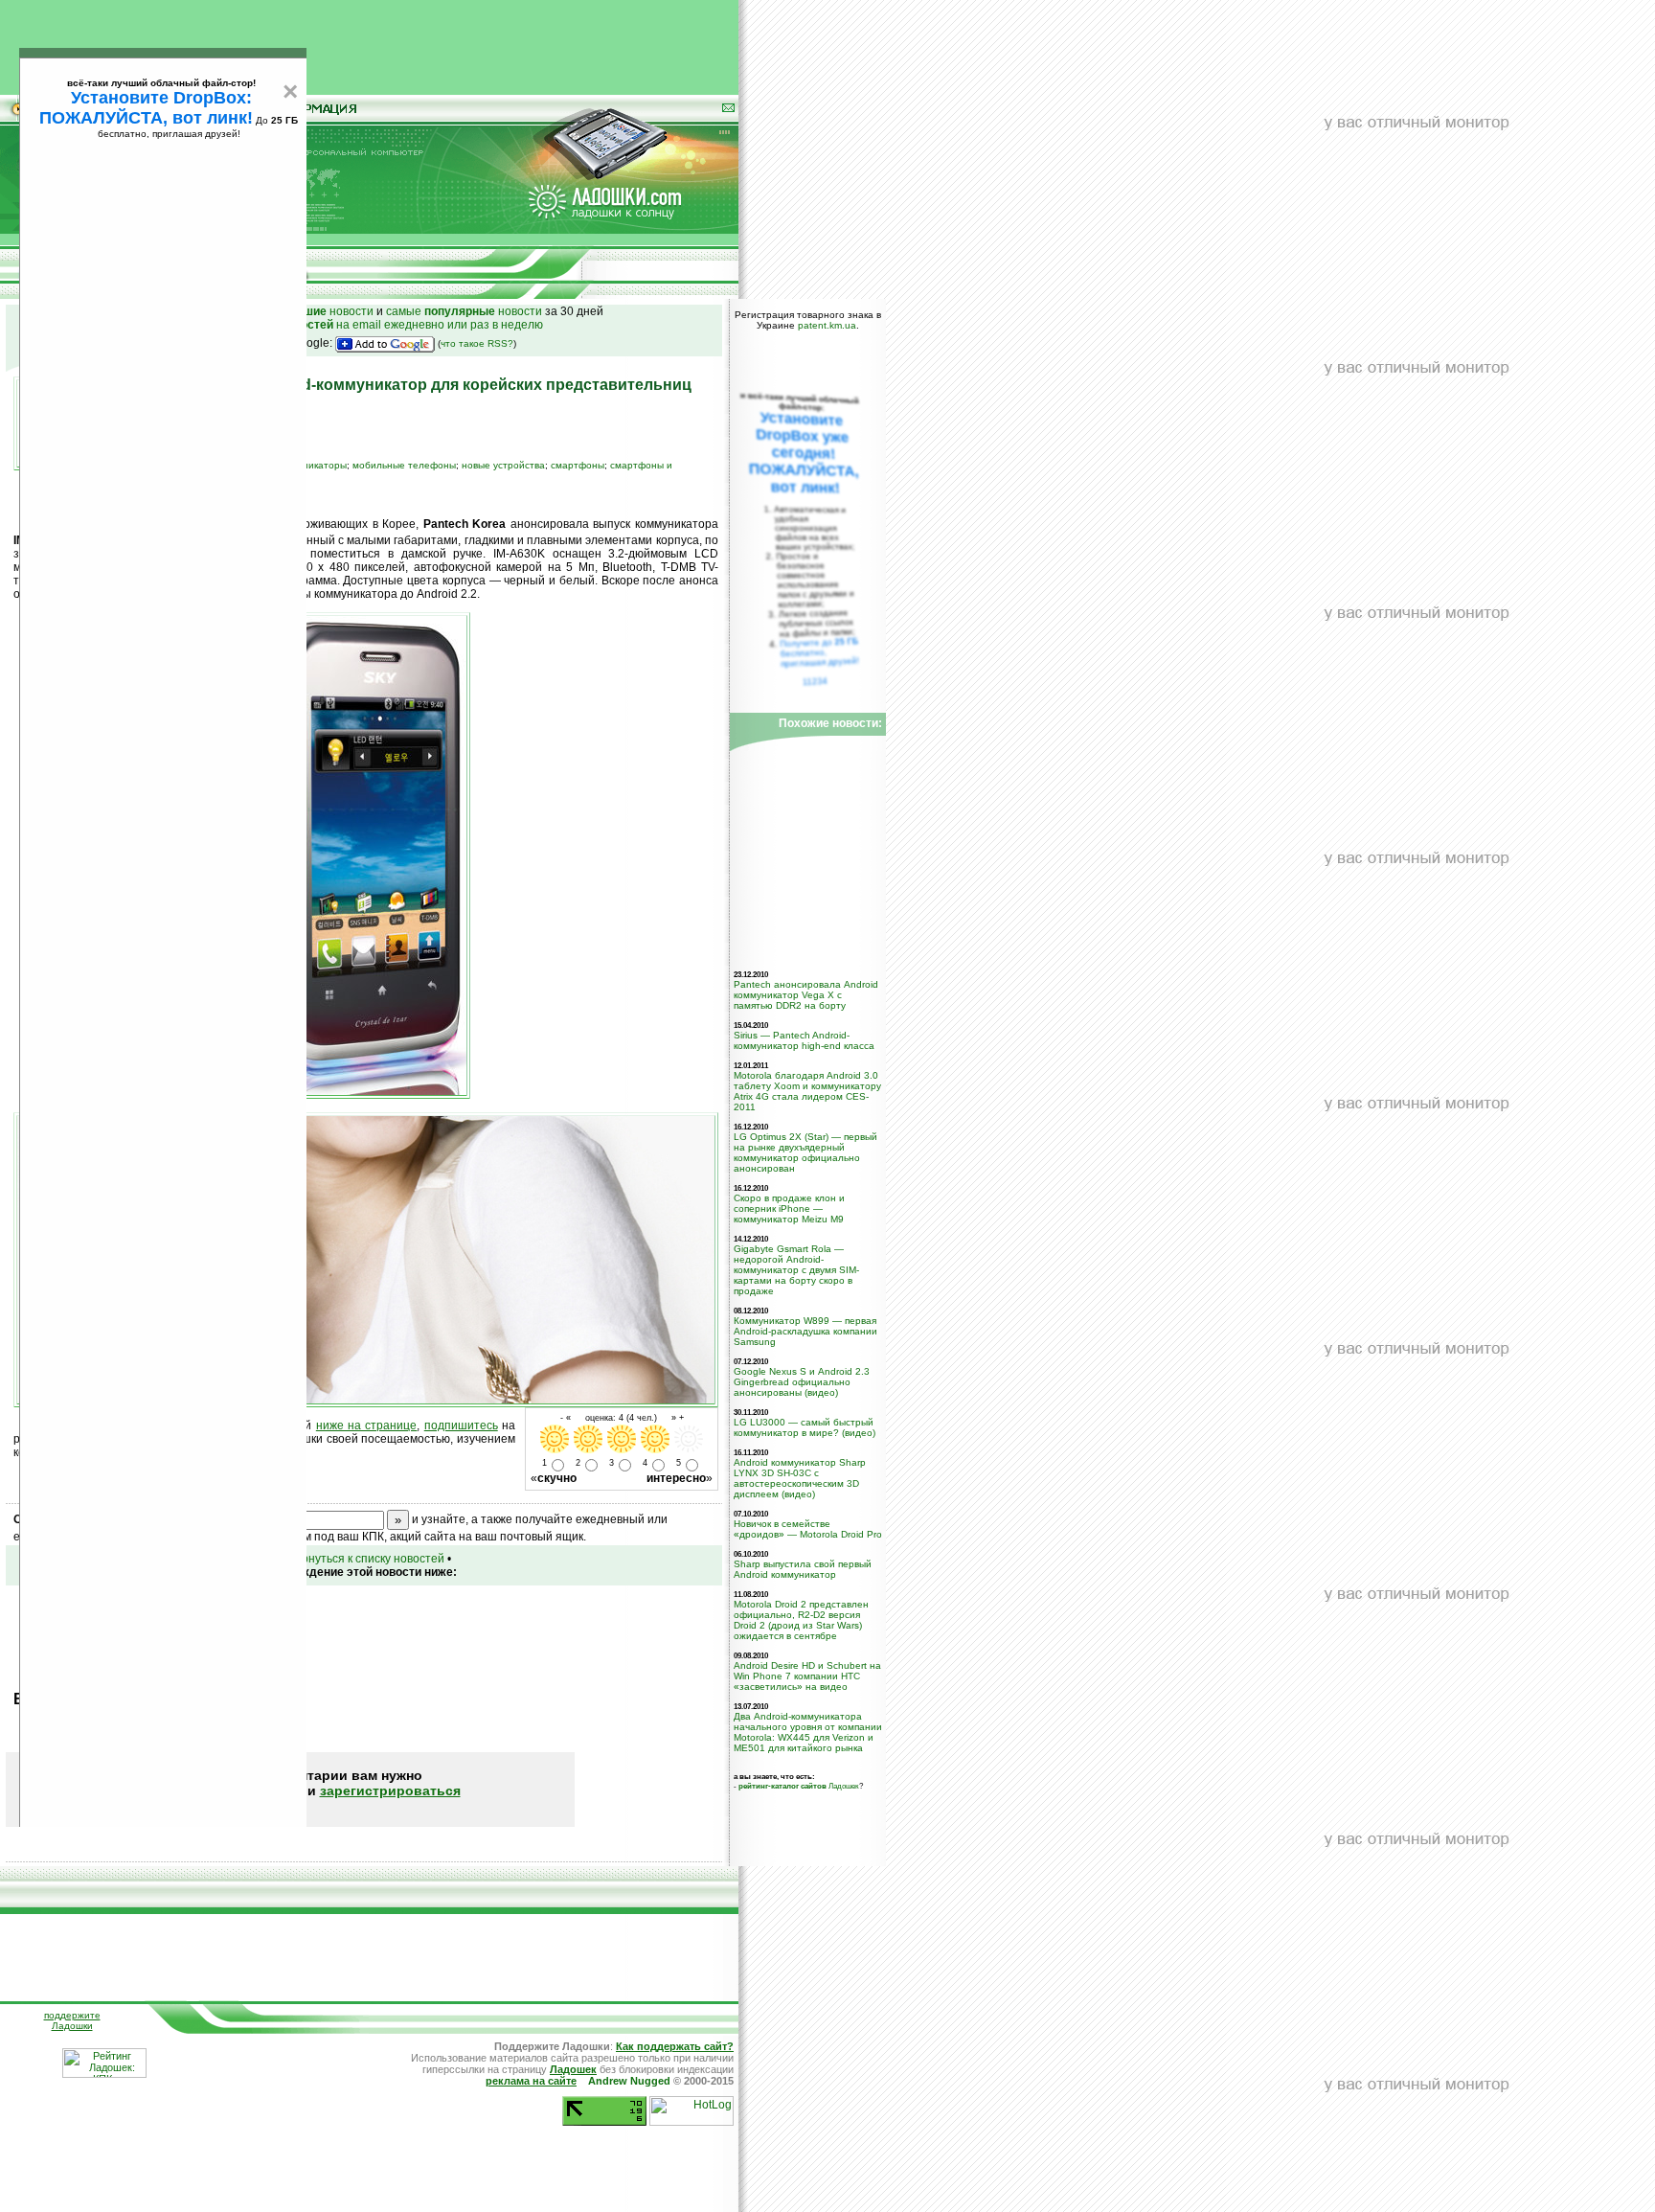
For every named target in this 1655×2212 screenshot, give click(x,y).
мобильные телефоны (404, 465)
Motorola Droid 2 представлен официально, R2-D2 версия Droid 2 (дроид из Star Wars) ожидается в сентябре (801, 1620)
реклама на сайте (531, 2081)
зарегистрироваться (390, 1790)
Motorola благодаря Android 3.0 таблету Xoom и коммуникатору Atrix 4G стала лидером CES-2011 (807, 1091)
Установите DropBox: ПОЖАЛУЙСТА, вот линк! (146, 108)
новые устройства (503, 465)
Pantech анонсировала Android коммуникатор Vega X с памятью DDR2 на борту (806, 995)
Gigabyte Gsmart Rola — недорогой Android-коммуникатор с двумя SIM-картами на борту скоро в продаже (796, 1270)
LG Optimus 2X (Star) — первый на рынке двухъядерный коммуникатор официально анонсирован (805, 1152)
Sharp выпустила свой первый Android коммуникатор (803, 1569)
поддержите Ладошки (72, 2020)
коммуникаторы (311, 465)
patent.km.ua (827, 325)
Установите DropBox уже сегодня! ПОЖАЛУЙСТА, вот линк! (804, 453)
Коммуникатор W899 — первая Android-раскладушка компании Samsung (805, 1331)
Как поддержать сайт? (675, 2046)
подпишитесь (461, 1425)
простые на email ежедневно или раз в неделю (364, 325)
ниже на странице (367, 1425)
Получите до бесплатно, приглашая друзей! (819, 652)
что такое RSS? (477, 343)
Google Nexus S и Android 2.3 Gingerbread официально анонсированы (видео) (802, 1382)
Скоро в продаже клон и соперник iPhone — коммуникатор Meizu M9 (789, 1209)
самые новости (464, 311)
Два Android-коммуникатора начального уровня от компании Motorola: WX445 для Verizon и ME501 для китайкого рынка (808, 1732)
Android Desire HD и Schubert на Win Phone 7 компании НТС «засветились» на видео (807, 1676)
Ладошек (799, 1786)
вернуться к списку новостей (367, 1559)
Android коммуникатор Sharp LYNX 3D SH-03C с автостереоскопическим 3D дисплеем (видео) (800, 1478)
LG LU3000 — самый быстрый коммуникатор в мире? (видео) (805, 1427)
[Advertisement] (370, 43)
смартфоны (578, 465)
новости (328, 311)
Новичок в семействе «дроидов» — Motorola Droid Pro (808, 1529)
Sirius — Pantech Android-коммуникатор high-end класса (804, 1040)
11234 (816, 681)
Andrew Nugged (629, 2081)
